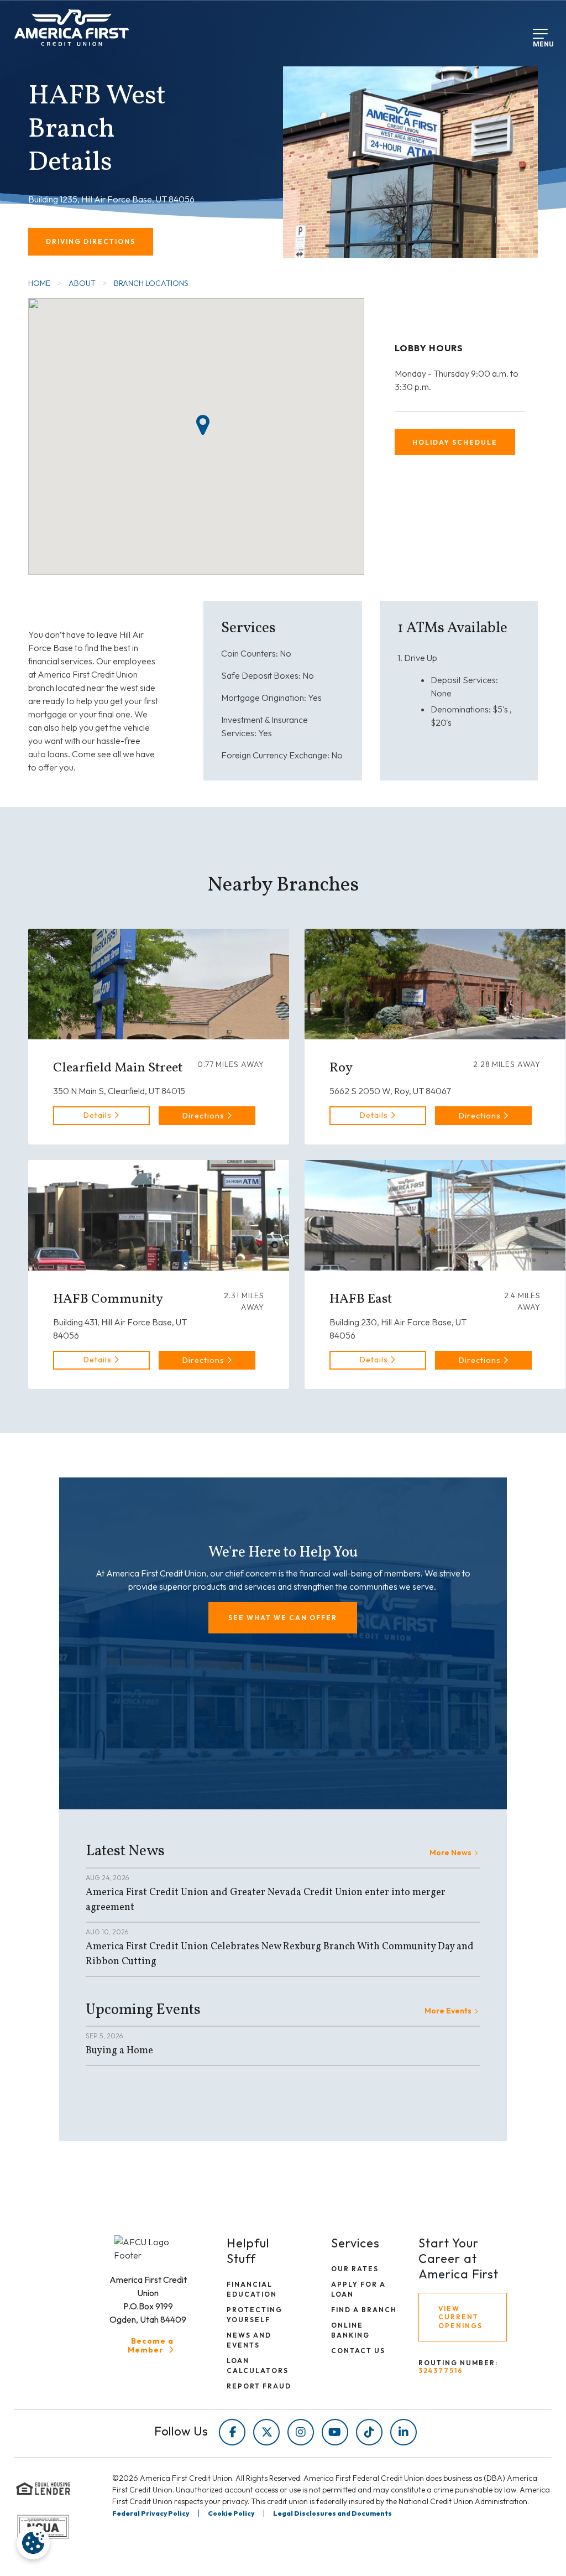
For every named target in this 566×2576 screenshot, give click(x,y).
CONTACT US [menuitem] (358, 2351)
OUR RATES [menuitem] (355, 2269)
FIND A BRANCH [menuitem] (364, 2310)
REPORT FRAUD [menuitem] (259, 2386)
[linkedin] (403, 2432)
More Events (448, 2011)
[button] (207, 1116)
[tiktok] (369, 2432)
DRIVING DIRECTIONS (91, 241)
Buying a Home (119, 2051)
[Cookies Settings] (33, 2543)
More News (450, 1852)
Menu (541, 42)
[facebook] (232, 2432)
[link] (101, 1116)
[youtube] (335, 2432)
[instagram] (301, 2432)
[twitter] (266, 2432)
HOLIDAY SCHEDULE (455, 442)
